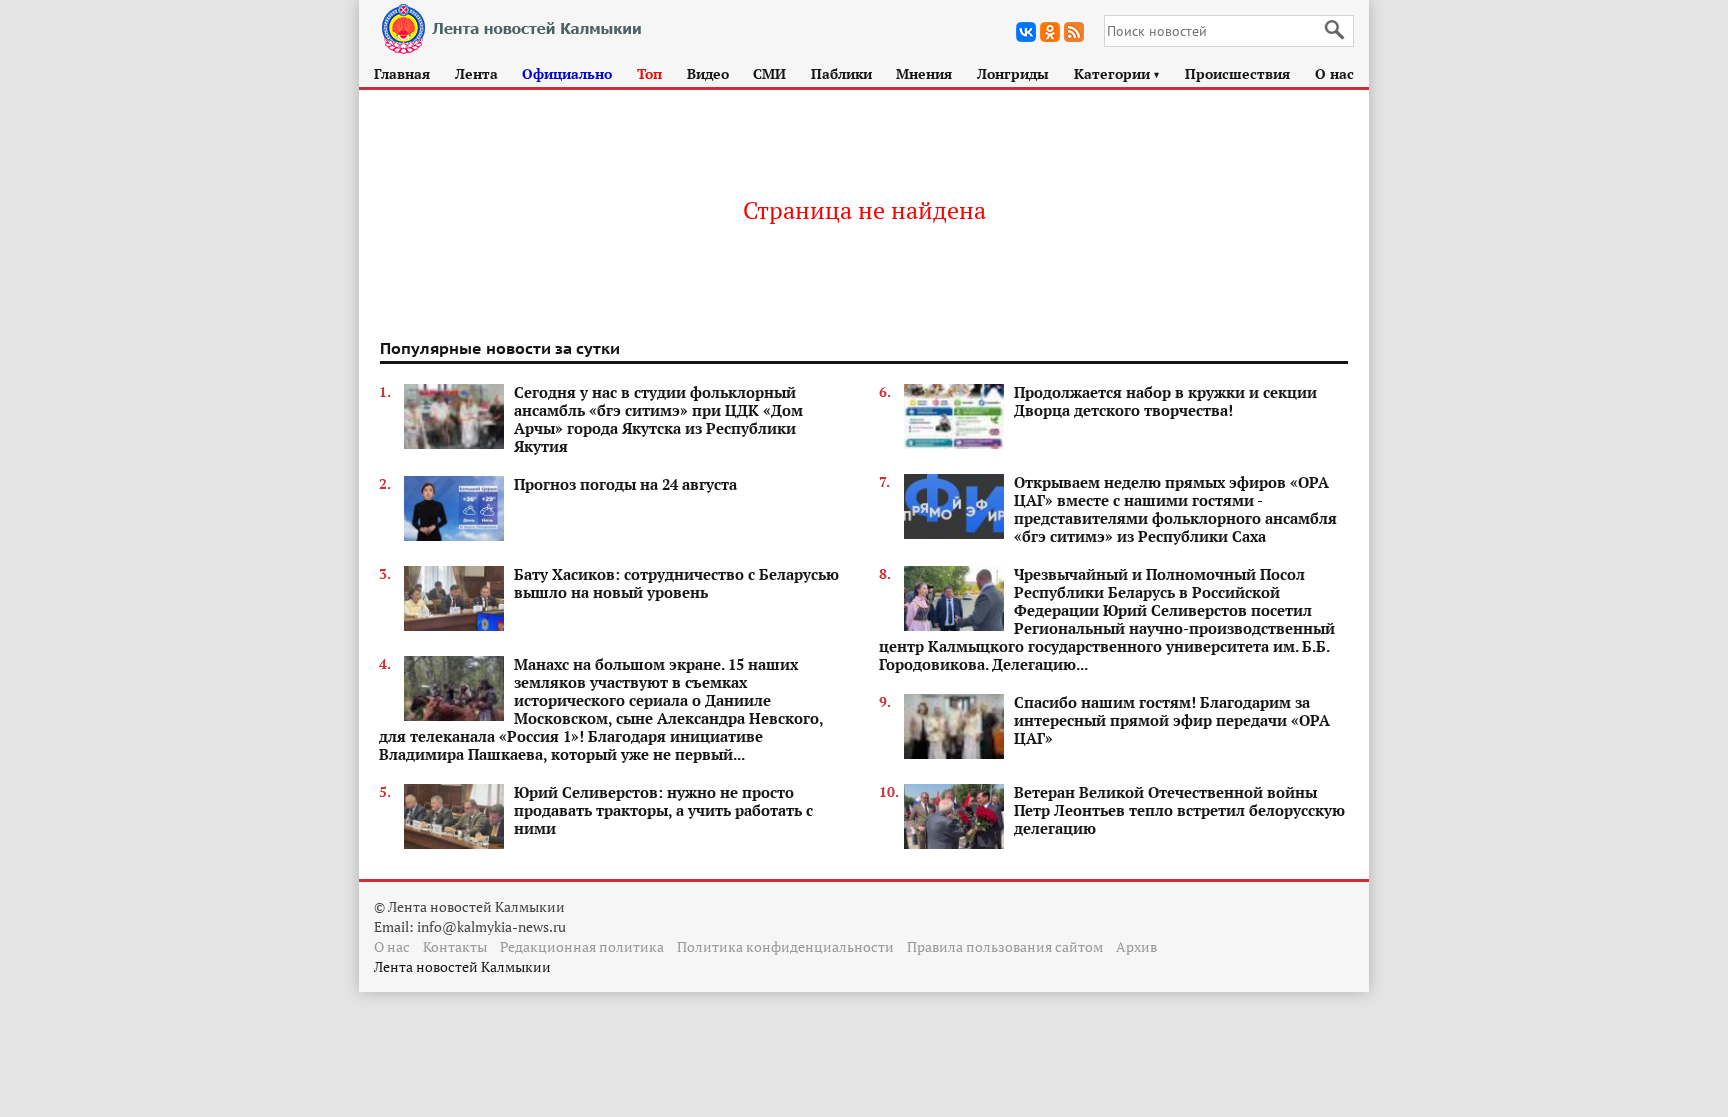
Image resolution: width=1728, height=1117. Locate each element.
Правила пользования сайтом (1005, 946)
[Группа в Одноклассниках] (1050, 32)
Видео (708, 73)
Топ (649, 73)
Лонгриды (1013, 73)
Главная (402, 73)
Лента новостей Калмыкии (462, 966)
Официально (567, 73)
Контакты (455, 946)
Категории (1117, 73)
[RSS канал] (1074, 32)
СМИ (769, 73)
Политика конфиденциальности (785, 946)
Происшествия (1237, 73)
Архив (1136, 946)
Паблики (841, 73)
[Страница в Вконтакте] (1026, 32)
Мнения (924, 73)
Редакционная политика (582, 946)
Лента (476, 73)
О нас (1334, 73)
